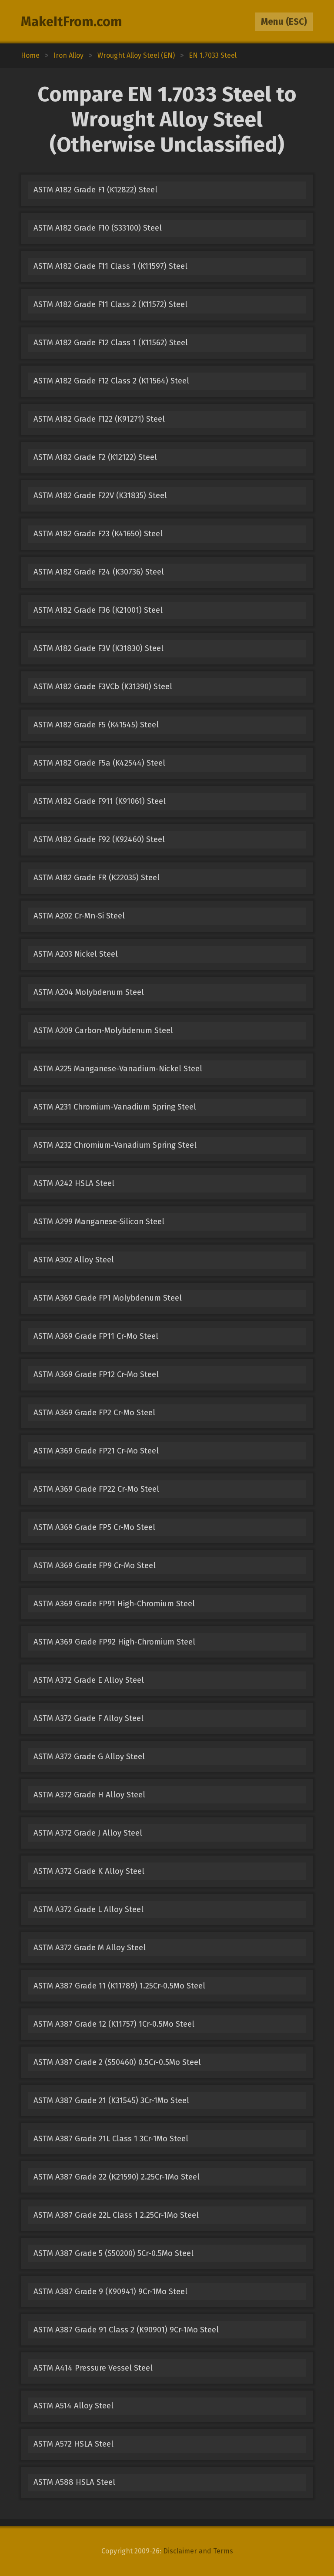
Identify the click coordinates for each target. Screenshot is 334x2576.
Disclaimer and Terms (198, 2551)
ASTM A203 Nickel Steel (76, 954)
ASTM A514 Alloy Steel (73, 2406)
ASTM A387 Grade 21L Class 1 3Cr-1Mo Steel (111, 2139)
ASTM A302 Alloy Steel (74, 1260)
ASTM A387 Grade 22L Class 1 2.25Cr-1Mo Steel (116, 2215)
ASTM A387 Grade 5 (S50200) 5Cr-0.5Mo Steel (114, 2253)
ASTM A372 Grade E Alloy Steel (89, 1680)
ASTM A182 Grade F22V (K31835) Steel (100, 495)
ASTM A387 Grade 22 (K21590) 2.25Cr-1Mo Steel (117, 2177)
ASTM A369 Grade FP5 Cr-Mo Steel (94, 1527)
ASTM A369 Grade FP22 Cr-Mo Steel (96, 1489)
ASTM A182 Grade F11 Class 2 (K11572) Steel (110, 304)
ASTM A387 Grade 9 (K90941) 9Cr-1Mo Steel (110, 2292)
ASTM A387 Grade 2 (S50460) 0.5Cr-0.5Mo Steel (117, 2062)
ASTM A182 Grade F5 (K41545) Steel (96, 725)
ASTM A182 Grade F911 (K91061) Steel (100, 801)
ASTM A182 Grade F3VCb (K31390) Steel (103, 687)
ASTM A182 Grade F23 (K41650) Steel (98, 534)
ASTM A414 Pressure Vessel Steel (93, 2368)
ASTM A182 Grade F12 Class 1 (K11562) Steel (111, 343)
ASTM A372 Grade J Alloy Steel (88, 1833)
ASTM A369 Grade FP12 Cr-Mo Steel (96, 1374)
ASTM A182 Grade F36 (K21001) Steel (98, 610)
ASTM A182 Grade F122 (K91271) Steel (99, 419)
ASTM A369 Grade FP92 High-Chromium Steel (114, 1642)
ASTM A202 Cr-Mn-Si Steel (79, 916)
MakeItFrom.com (72, 22)
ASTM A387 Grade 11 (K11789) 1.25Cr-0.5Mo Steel (119, 1986)
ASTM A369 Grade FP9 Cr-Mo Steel (95, 1565)
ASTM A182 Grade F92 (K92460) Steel (99, 839)
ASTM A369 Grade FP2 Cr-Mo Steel (94, 1413)
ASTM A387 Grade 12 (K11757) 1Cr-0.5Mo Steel (114, 2024)
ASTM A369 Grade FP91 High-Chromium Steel (114, 1604)
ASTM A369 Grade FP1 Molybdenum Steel (108, 1298)
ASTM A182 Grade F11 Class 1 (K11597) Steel (110, 266)
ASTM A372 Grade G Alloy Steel (89, 1757)
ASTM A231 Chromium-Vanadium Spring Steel (115, 1107)
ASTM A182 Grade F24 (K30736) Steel (99, 572)
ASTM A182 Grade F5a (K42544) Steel (99, 763)
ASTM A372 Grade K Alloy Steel (89, 1871)
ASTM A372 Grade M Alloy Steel (90, 1948)
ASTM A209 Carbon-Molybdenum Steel (103, 1030)
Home (30, 55)
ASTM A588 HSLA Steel (74, 2482)
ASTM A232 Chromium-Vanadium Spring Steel (115, 1145)
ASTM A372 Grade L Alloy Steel (89, 1909)
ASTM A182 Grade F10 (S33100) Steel (98, 228)
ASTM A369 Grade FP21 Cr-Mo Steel (96, 1451)
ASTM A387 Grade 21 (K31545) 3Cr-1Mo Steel (111, 2100)
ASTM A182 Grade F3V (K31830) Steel (99, 648)
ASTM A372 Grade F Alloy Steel (89, 1718)
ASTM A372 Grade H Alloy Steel (89, 1795)
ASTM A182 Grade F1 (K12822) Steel (95, 190)
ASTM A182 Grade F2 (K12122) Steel (95, 457)
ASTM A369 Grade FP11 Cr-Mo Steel (96, 1336)
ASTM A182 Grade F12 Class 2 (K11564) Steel (111, 381)
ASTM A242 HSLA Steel (74, 1183)
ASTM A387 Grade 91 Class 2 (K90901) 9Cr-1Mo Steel (126, 2330)
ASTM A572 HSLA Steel (73, 2444)
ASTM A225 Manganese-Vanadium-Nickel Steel (118, 1069)
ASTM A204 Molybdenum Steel (89, 992)
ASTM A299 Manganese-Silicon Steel (99, 1222)
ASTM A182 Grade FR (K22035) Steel (97, 878)
